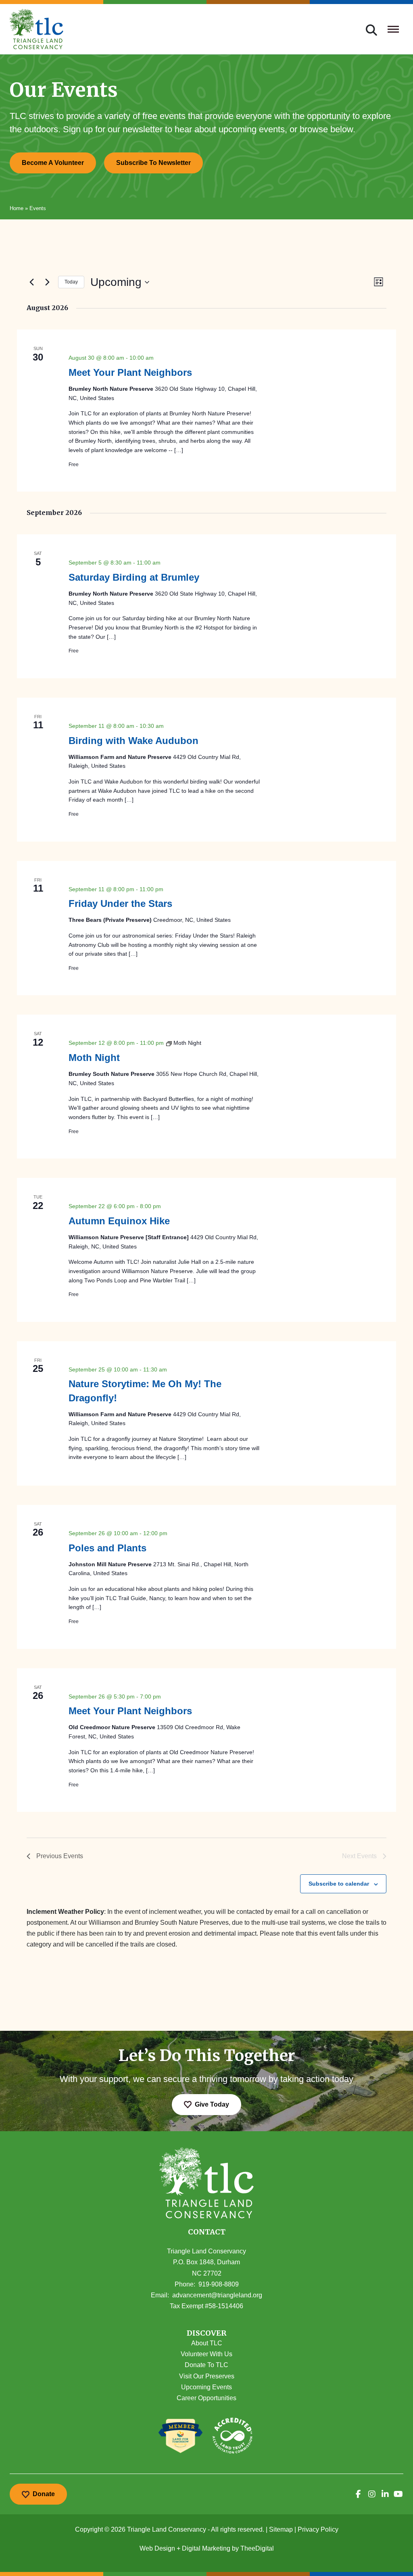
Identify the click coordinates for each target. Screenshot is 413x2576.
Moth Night (94, 1058)
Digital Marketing (206, 2548)
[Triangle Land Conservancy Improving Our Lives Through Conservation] (37, 29)
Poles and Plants (107, 1548)
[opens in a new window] (358, 2494)
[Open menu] (393, 29)
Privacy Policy (318, 2529)
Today (71, 282)
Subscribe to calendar (339, 1884)
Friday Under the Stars (120, 903)
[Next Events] (47, 282)
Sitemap (281, 2529)
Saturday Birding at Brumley (134, 577)
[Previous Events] (31, 282)
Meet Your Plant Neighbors (130, 372)
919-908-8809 (219, 2284)
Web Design (157, 2548)
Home (17, 208)
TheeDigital (257, 2548)
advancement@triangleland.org (217, 2295)
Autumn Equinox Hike (119, 1221)
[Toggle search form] (371, 29)
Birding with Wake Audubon (133, 741)
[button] (206, 2333)
